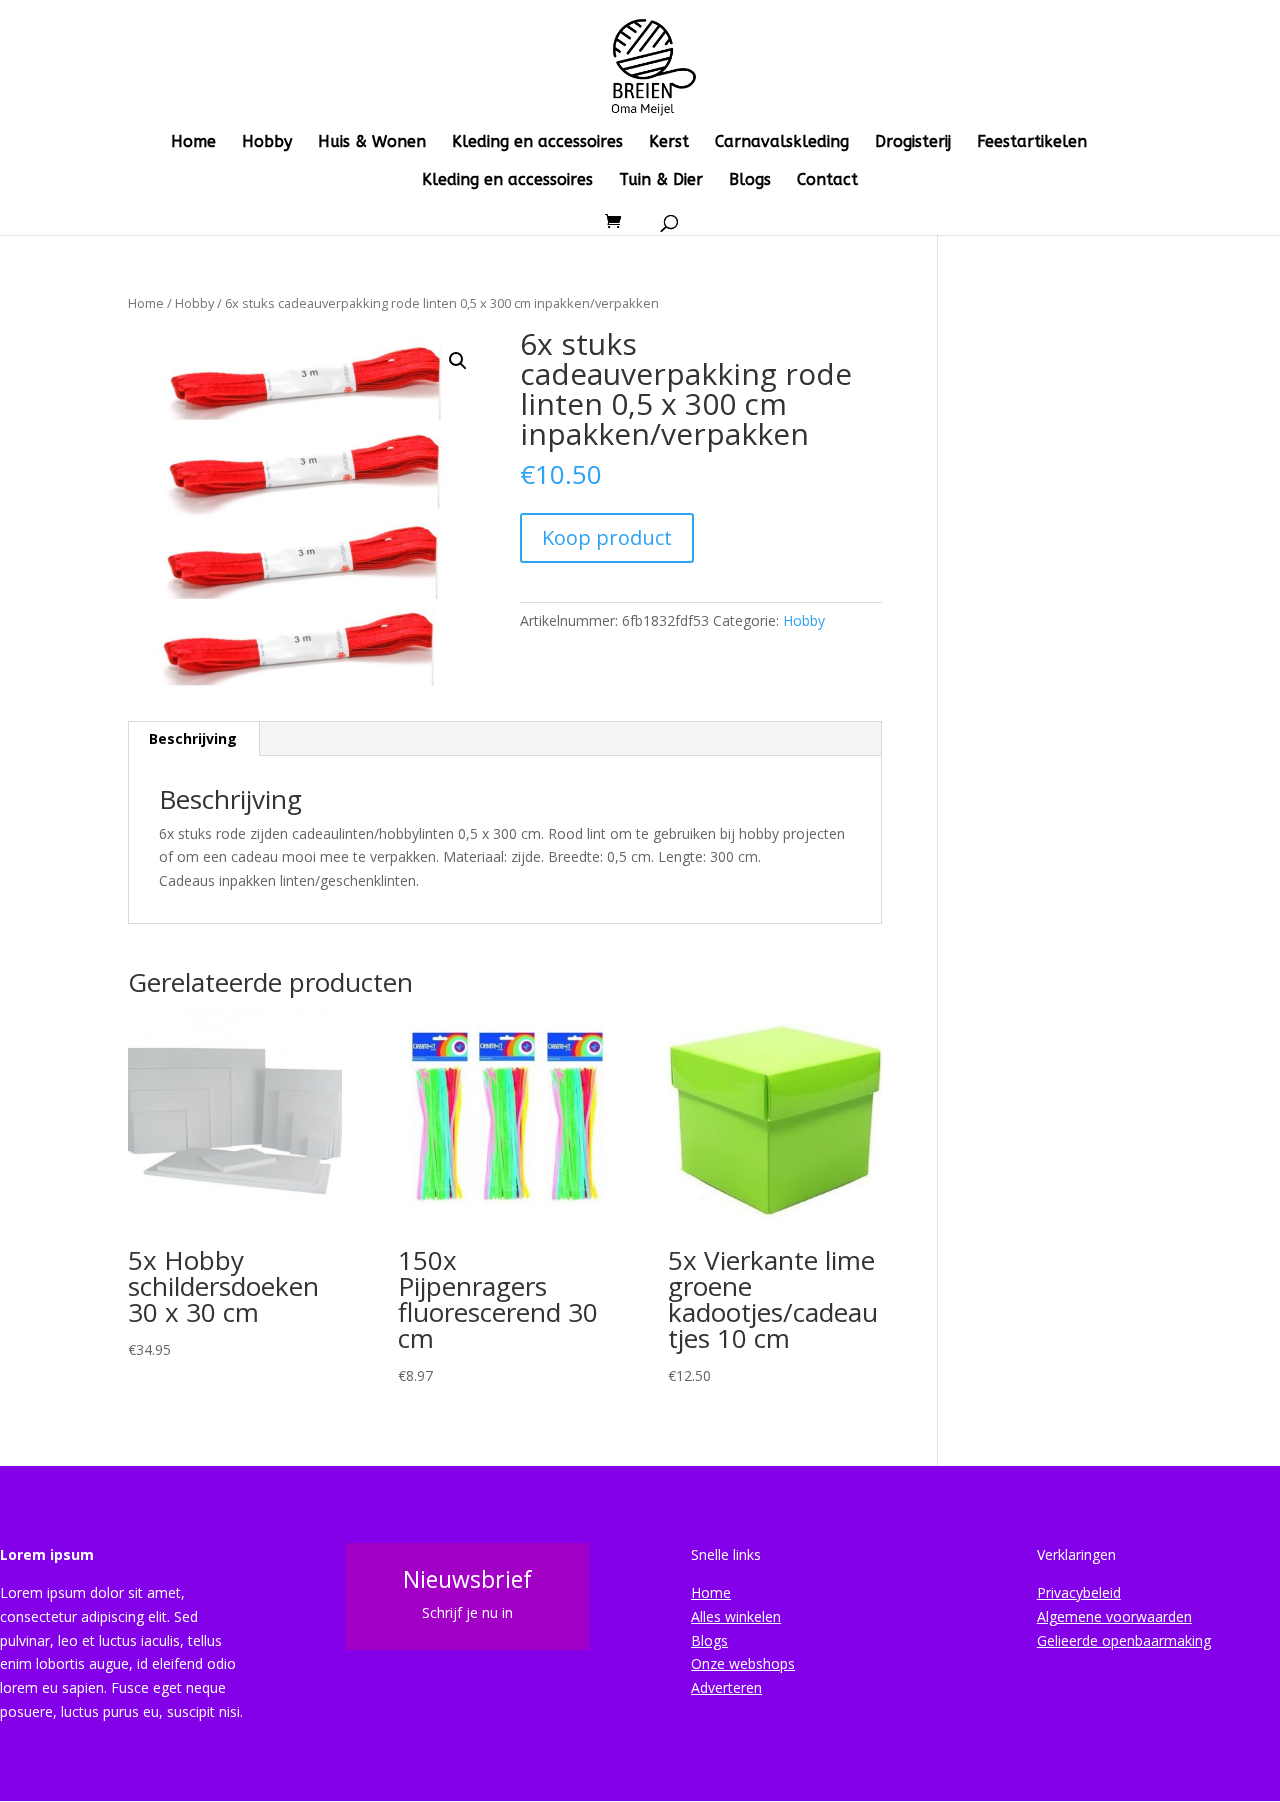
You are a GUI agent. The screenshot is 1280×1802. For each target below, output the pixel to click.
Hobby (267, 143)
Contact (827, 181)
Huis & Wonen (372, 143)
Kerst (669, 143)
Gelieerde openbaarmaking (1124, 1640)
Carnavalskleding (782, 143)
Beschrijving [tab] (193, 738)
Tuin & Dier (661, 181)
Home (193, 143)
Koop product (607, 537)
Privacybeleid (1079, 1592)
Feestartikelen (1032, 143)
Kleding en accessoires (537, 143)
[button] (458, 361)
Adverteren (726, 1687)
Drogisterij (913, 143)
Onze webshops (743, 1663)
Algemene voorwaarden (1114, 1616)
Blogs (750, 181)
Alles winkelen (736, 1616)
